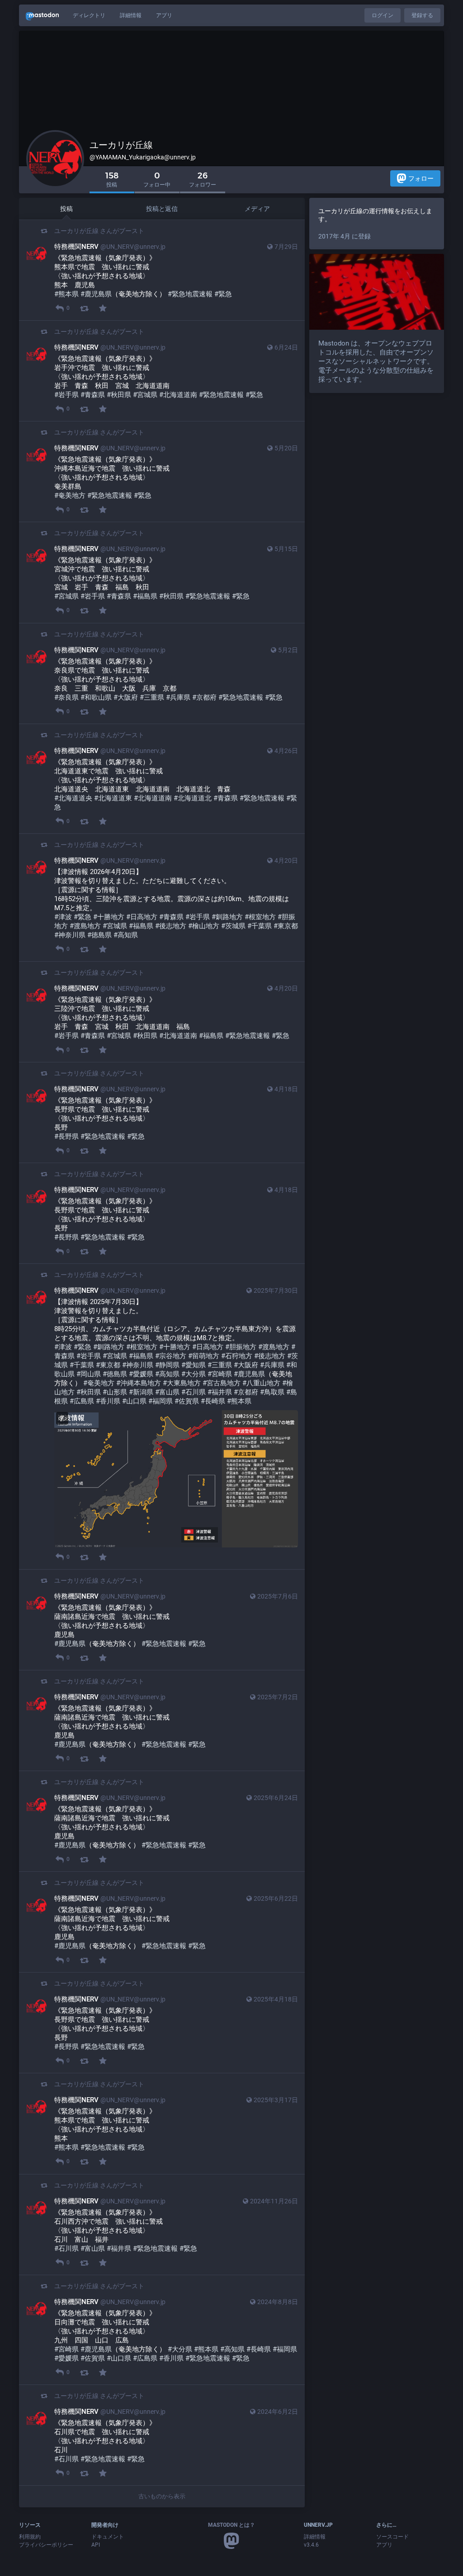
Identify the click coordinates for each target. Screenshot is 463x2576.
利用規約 (30, 2537)
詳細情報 (131, 15)
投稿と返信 (162, 209)
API (96, 2545)
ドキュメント (108, 2537)
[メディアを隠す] (62, 1418)
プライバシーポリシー (46, 2545)
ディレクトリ (89, 15)
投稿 (66, 209)
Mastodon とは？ (231, 2525)
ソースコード (392, 2537)
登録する (422, 15)
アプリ (164, 15)
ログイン (383, 15)
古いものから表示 (162, 2496)
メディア (257, 209)
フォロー (421, 178)
